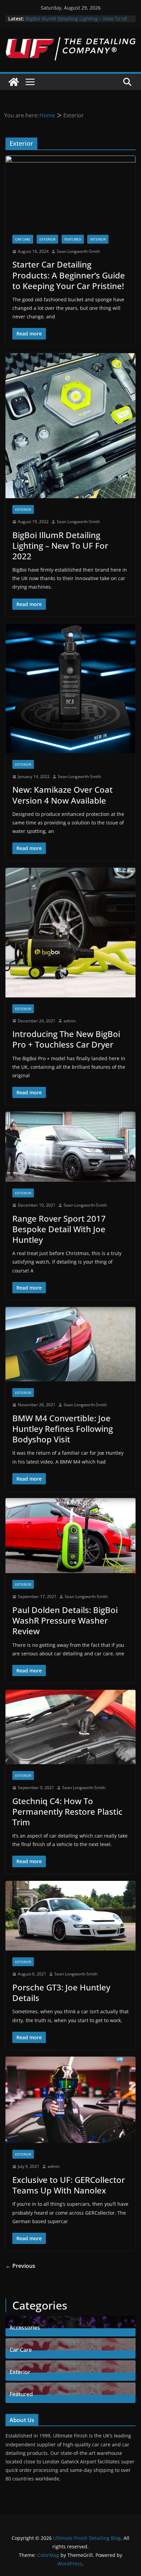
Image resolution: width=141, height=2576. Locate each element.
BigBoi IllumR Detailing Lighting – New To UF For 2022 (60, 545)
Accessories (25, 2327)
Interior (98, 239)
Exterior (47, 239)
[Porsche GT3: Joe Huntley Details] (70, 1916)
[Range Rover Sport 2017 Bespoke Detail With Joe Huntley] (70, 1147)
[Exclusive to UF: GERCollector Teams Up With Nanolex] (70, 2100)
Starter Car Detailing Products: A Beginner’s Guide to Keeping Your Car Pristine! (69, 275)
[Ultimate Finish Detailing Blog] (14, 82)
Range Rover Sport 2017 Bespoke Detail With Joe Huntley (59, 1229)
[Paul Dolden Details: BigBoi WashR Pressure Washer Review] (70, 1536)
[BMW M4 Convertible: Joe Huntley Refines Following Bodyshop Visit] (70, 1344)
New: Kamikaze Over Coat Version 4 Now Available (62, 795)
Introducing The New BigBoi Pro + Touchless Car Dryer (66, 1039)
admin (70, 1021)
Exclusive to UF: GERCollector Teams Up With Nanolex (69, 2185)
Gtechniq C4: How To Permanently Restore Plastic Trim (67, 1811)
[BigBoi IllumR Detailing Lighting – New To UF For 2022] (70, 426)
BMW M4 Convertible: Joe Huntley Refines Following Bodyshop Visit (63, 1429)
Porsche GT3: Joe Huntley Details (61, 1992)
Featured (73, 239)
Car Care (23, 239)
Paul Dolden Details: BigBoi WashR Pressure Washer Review (65, 1620)
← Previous (20, 2266)
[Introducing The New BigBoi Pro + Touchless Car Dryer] (70, 933)
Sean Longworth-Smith (78, 251)
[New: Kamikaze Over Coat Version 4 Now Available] (70, 688)
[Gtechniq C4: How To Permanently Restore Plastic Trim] (70, 1727)
